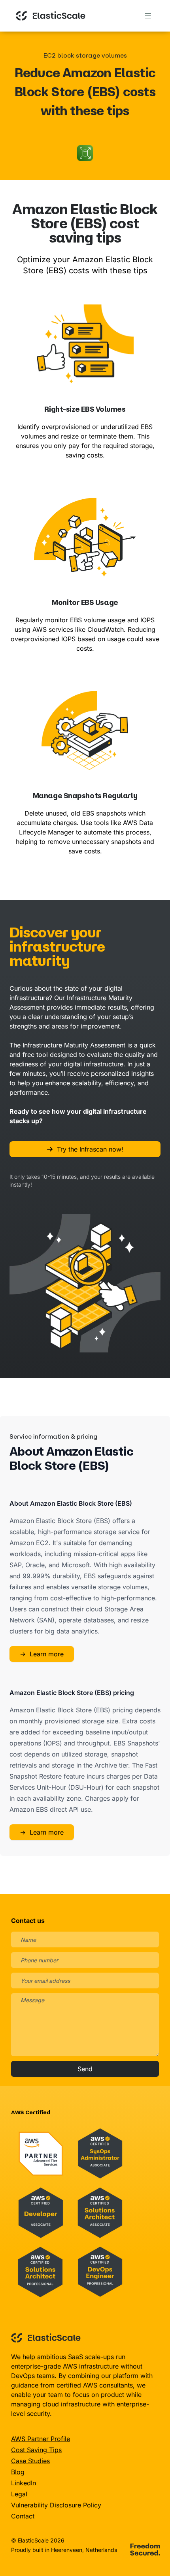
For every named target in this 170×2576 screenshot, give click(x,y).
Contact (23, 2516)
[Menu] (148, 16)
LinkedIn (24, 2483)
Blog (18, 2472)
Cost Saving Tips (36, 2450)
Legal (19, 2494)
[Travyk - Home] (51, 16)
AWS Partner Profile (41, 2439)
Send (85, 2069)
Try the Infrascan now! (90, 1149)
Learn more (42, 1654)
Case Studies (30, 2461)
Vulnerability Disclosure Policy (56, 2505)
